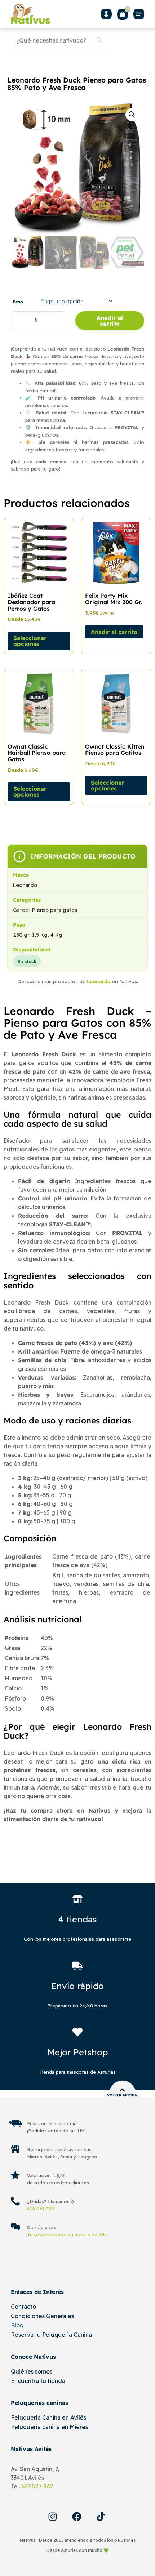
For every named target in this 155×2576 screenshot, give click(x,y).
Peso (18, 302)
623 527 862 (37, 2486)
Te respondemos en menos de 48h (67, 2234)
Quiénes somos (32, 2371)
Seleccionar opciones (30, 641)
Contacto (23, 2307)
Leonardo (99, 981)
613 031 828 (41, 2209)
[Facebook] (77, 2517)
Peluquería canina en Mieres (49, 2427)
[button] (139, 14)
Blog (17, 2325)
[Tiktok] (101, 2517)
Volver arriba (122, 2095)
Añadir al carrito (110, 321)
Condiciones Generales (42, 2316)
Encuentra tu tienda (38, 2381)
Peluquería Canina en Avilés (48, 2417)
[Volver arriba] (122, 2090)
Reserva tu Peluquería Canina (51, 2335)
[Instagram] (53, 2517)
